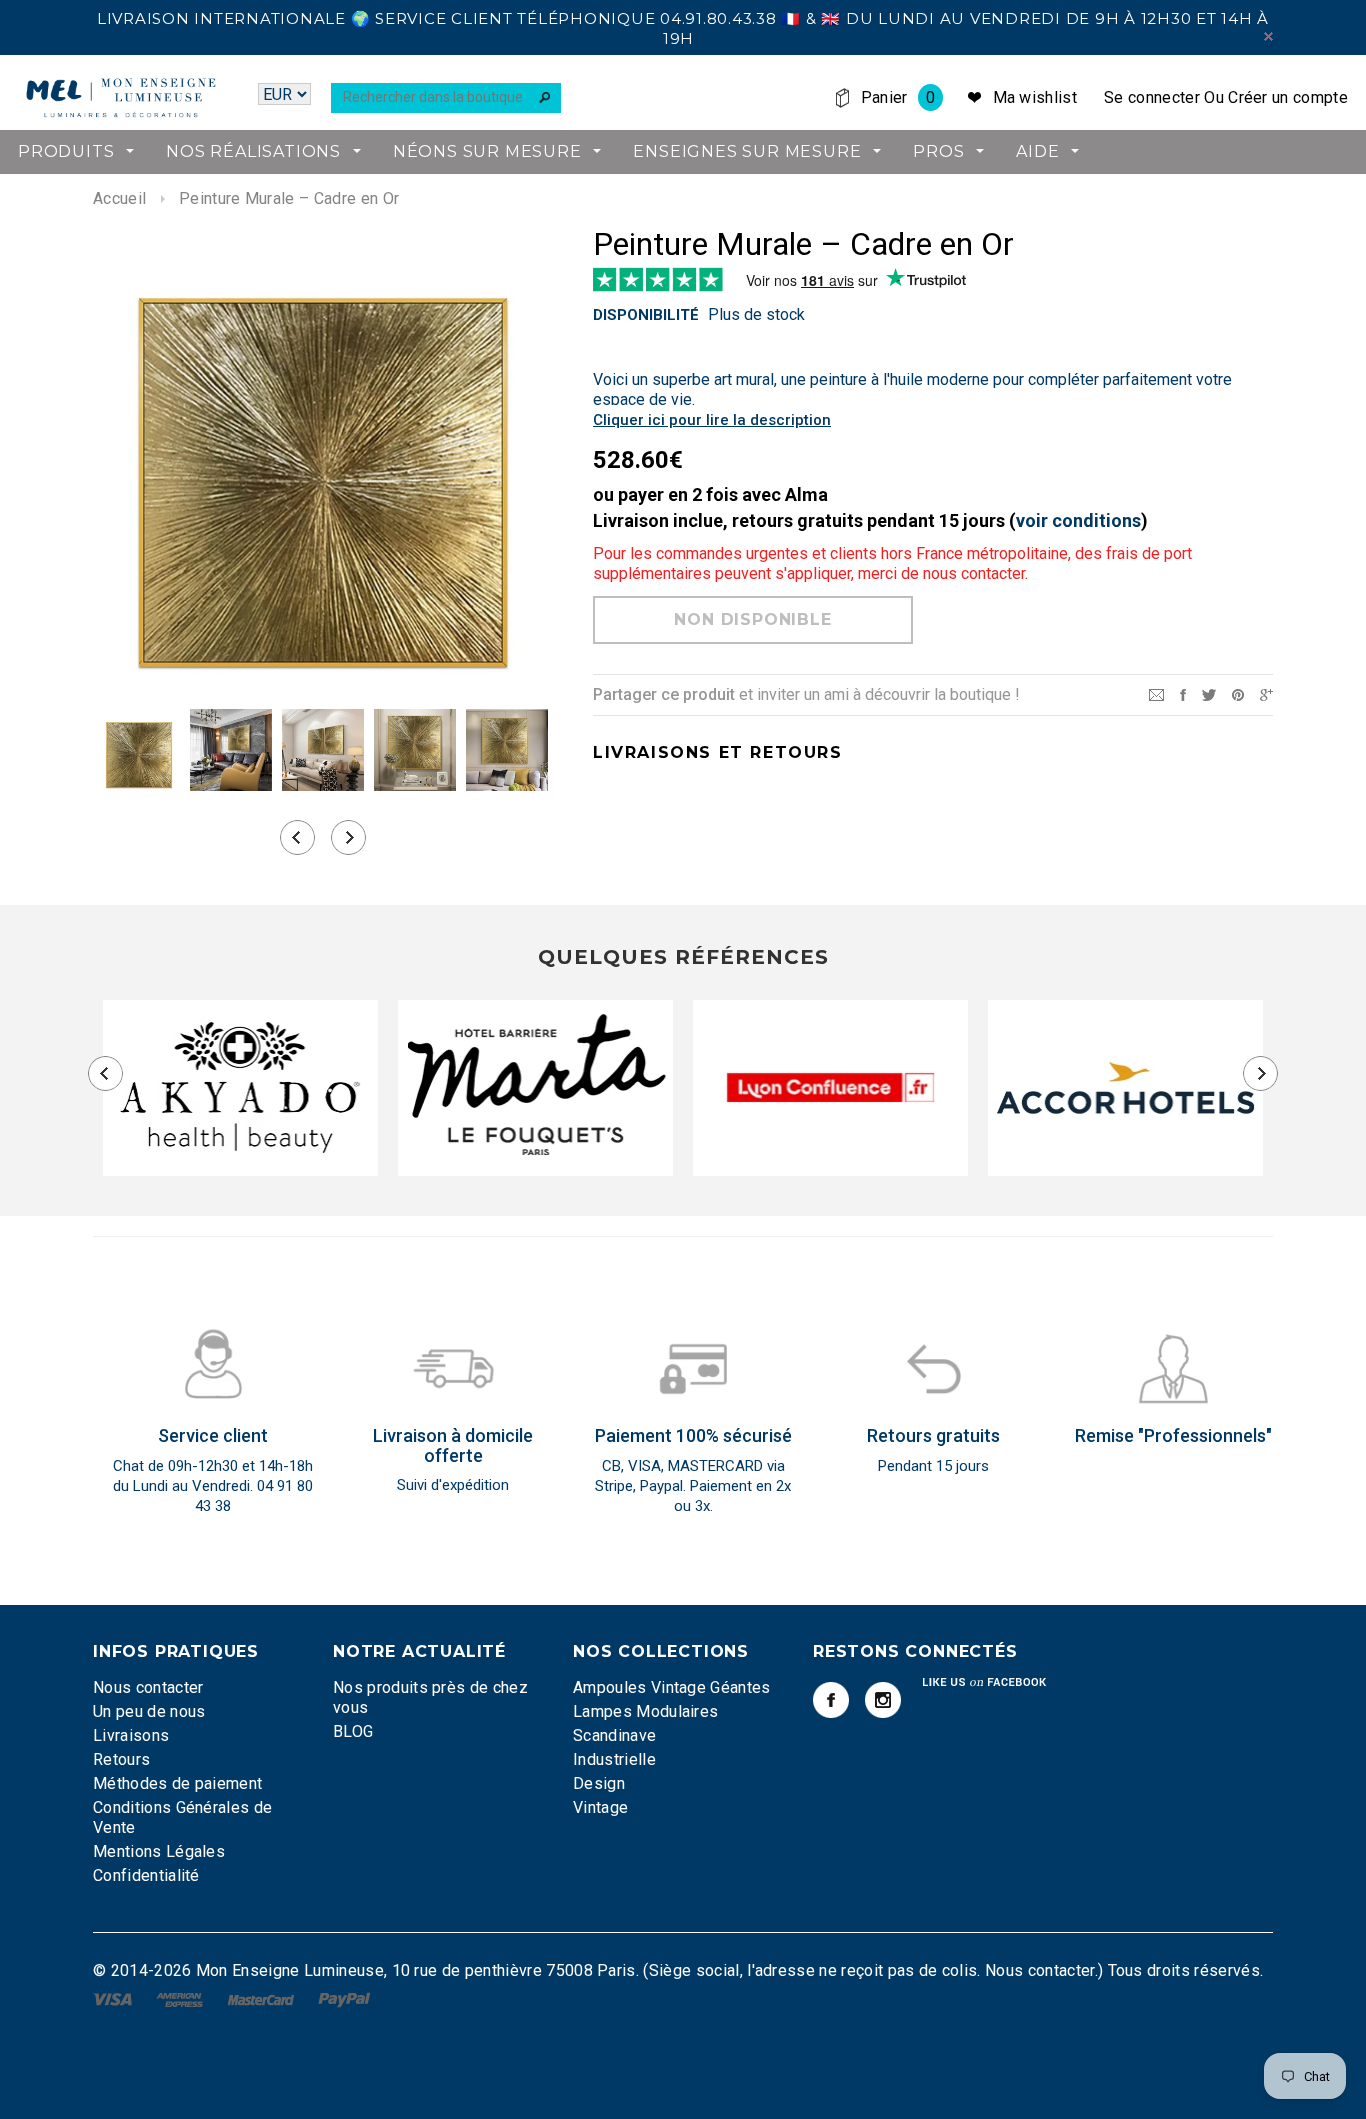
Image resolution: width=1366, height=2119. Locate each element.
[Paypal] (344, 1998)
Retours (121, 1759)
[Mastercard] (263, 1998)
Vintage (600, 1807)
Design (599, 1783)
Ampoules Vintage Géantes (672, 1687)
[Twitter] (1209, 693)
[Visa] (114, 1998)
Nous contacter (148, 1687)
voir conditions (1078, 520)
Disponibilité (646, 315)
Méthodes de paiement (177, 1783)
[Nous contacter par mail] (1156, 693)
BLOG (353, 1731)
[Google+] (1266, 693)
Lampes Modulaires (645, 1711)
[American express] (181, 1998)
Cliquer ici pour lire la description (712, 420)
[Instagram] (883, 1700)
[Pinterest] (1238, 693)
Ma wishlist (1035, 97)
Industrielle (614, 1759)
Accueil (119, 198)
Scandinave (614, 1735)
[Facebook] (831, 1700)
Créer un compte (1288, 97)
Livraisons (131, 1735)
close (1268, 36)
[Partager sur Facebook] (1183, 693)
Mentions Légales (159, 1851)
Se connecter (1152, 97)
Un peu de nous (149, 1711)
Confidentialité (146, 1875)
